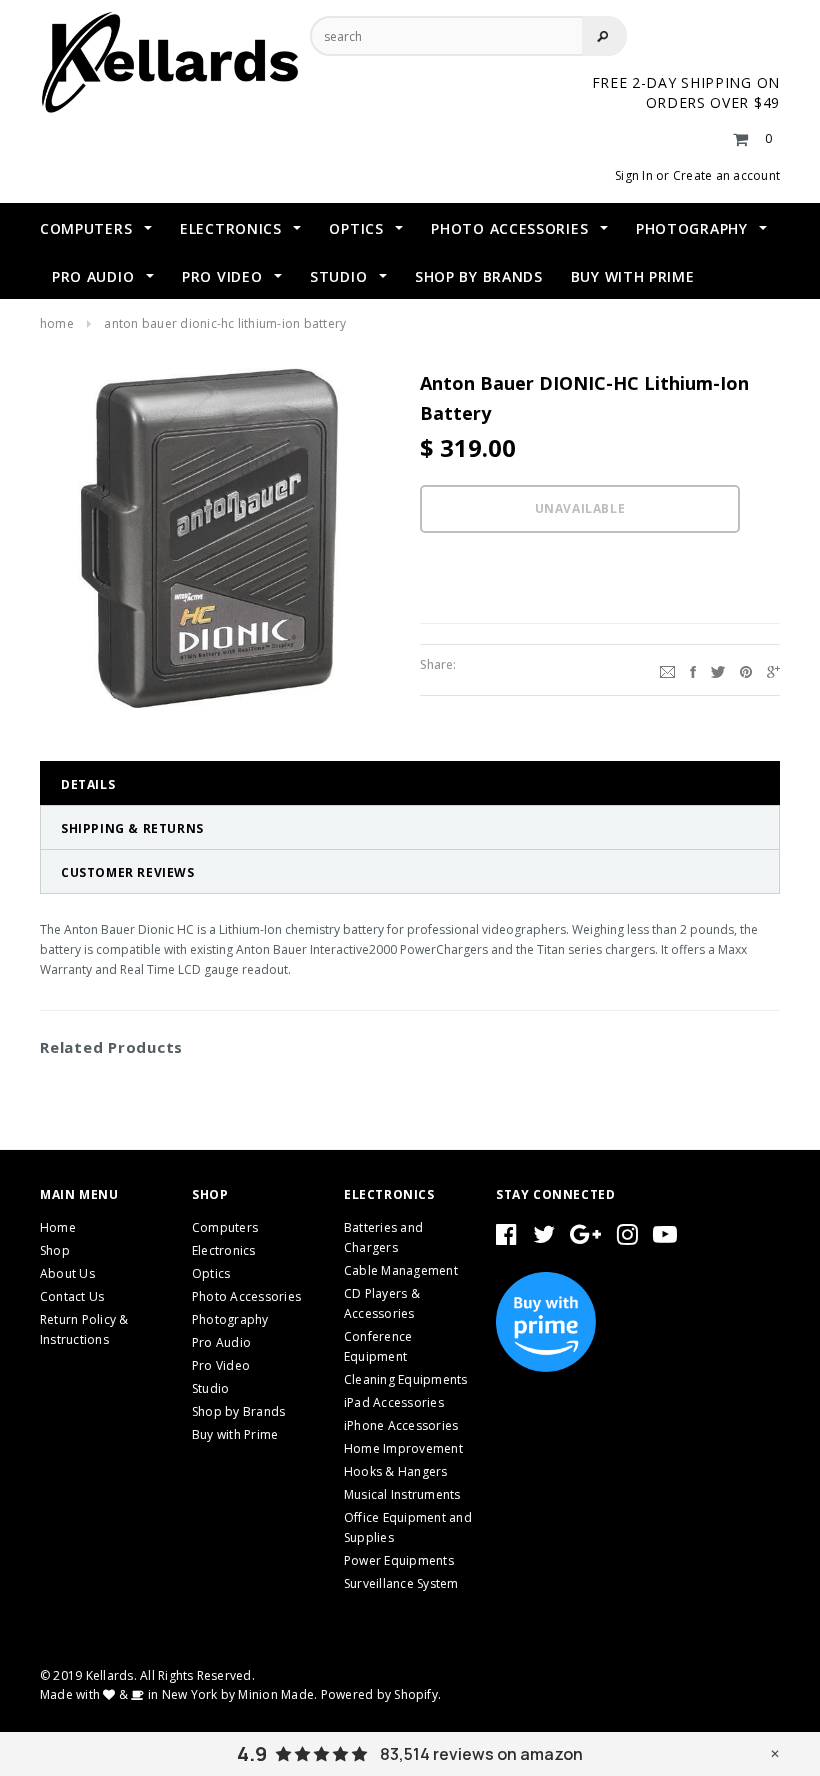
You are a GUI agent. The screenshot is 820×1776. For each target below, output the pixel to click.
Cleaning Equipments (406, 1379)
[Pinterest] (746, 670)
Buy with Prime (235, 1434)
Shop (55, 1250)
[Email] (667, 670)
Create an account (726, 175)
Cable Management (401, 1270)
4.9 (252, 1754)
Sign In (634, 175)
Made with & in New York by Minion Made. (178, 1694)
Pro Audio (221, 1342)
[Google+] (773, 670)
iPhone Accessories (401, 1425)
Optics (211, 1273)
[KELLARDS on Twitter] (544, 1238)
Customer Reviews (128, 872)
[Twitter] (718, 670)
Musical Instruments (402, 1494)
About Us (67, 1273)
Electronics (224, 1250)
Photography (230, 1319)
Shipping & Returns (132, 828)
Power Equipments (399, 1560)
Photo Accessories (246, 1296)
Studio (210, 1388)
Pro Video (221, 1365)
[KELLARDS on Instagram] (627, 1238)
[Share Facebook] (693, 670)
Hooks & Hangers (396, 1471)
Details (88, 784)
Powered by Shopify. (381, 1694)
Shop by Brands (238, 1411)
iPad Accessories (394, 1402)
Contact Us (72, 1296)
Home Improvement (403, 1448)
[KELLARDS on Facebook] (506, 1238)
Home (57, 323)
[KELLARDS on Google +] (585, 1238)
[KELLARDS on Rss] (665, 1238)
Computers (225, 1227)
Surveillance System (401, 1583)
